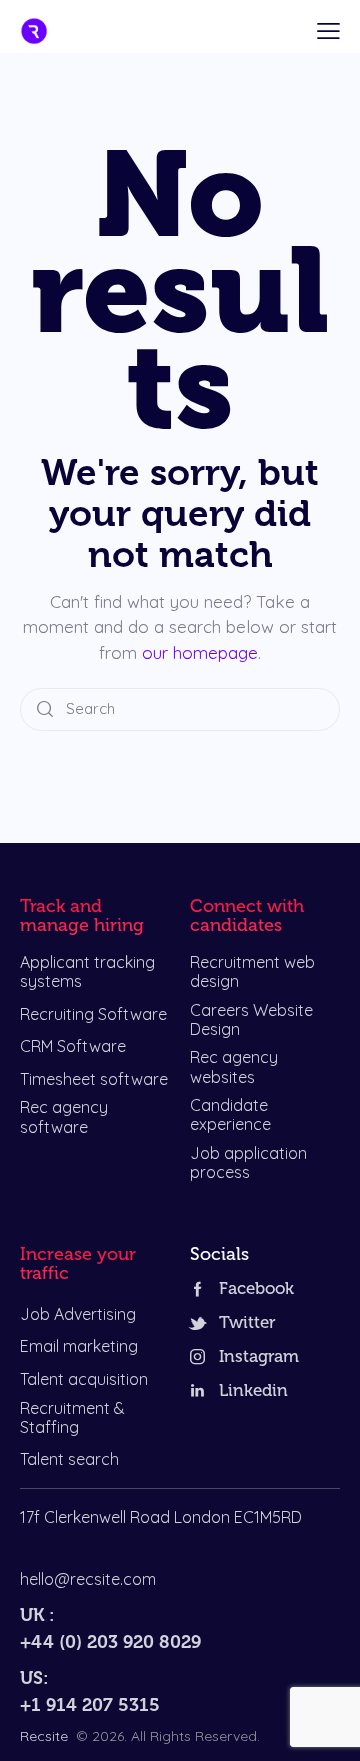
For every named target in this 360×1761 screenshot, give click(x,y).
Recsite (44, 1736)
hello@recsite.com (88, 1579)
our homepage (200, 652)
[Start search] (45, 709)
